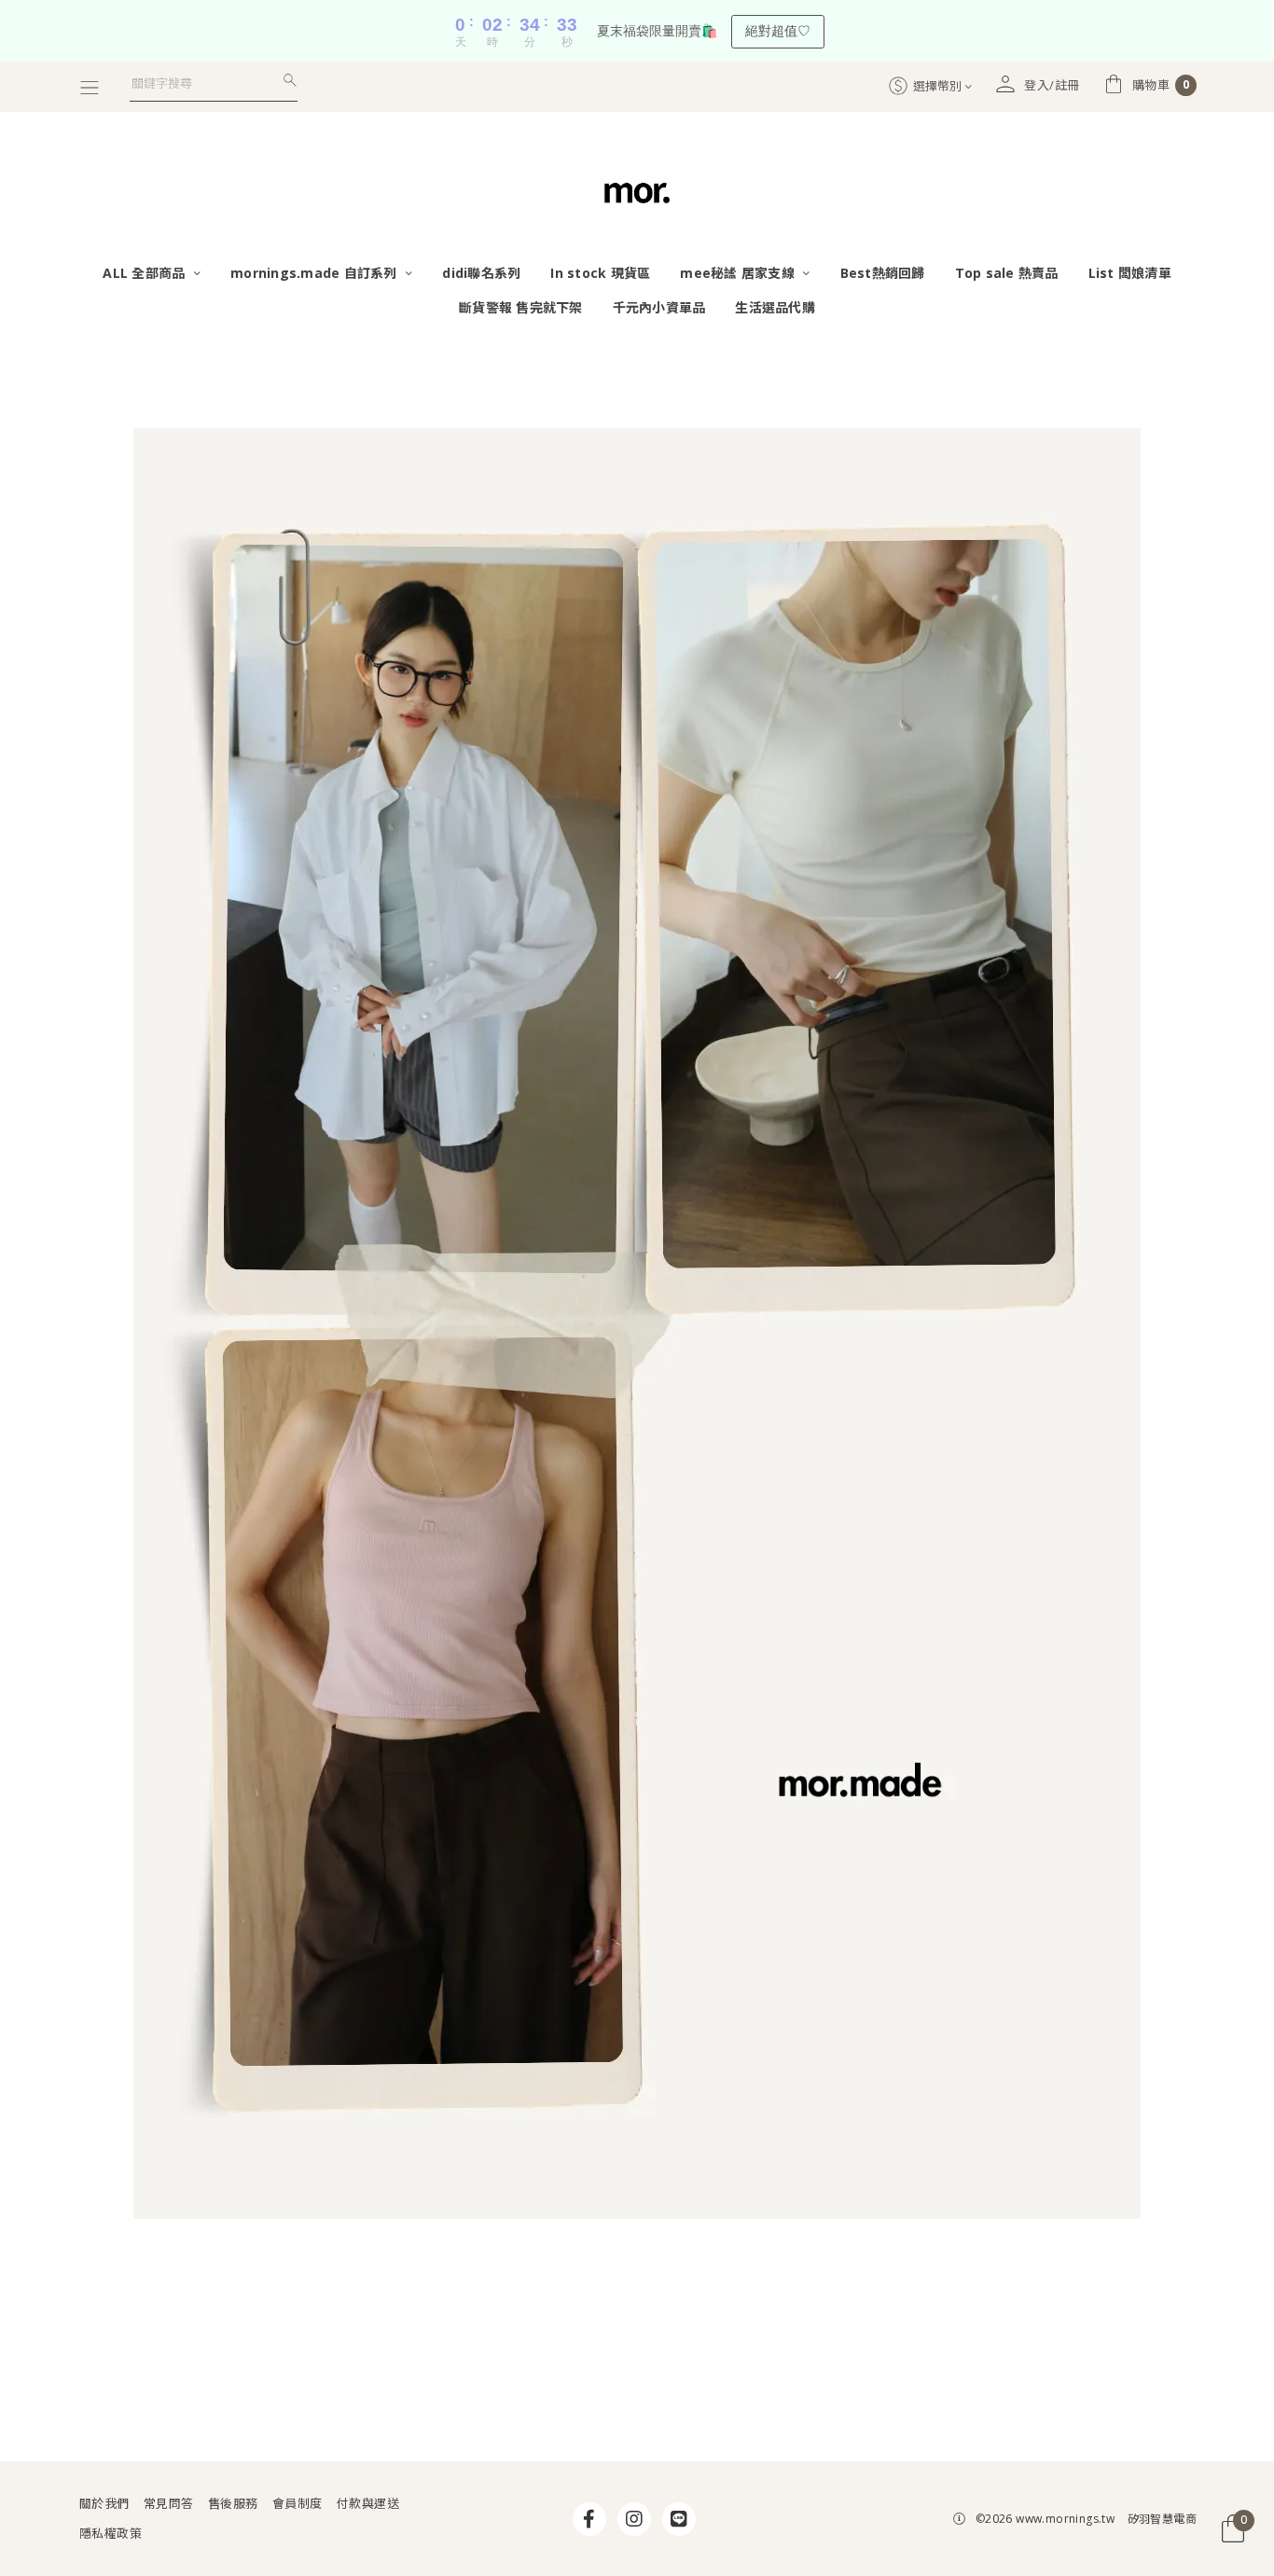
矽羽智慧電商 (1162, 2519)
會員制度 (298, 2503)
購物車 (1161, 85)
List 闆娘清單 (1130, 273)
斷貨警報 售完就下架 (521, 307)
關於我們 (104, 2503)
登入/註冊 (1052, 85)
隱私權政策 (111, 2533)
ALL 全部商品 (145, 273)
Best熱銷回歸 (883, 273)
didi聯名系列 (481, 273)
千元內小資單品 (659, 307)
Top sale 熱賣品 (1007, 273)
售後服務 (233, 2503)
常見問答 (169, 2503)
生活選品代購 (775, 307)
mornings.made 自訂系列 (316, 273)
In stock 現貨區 (600, 273)
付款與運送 (368, 2503)
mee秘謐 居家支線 (739, 273)
